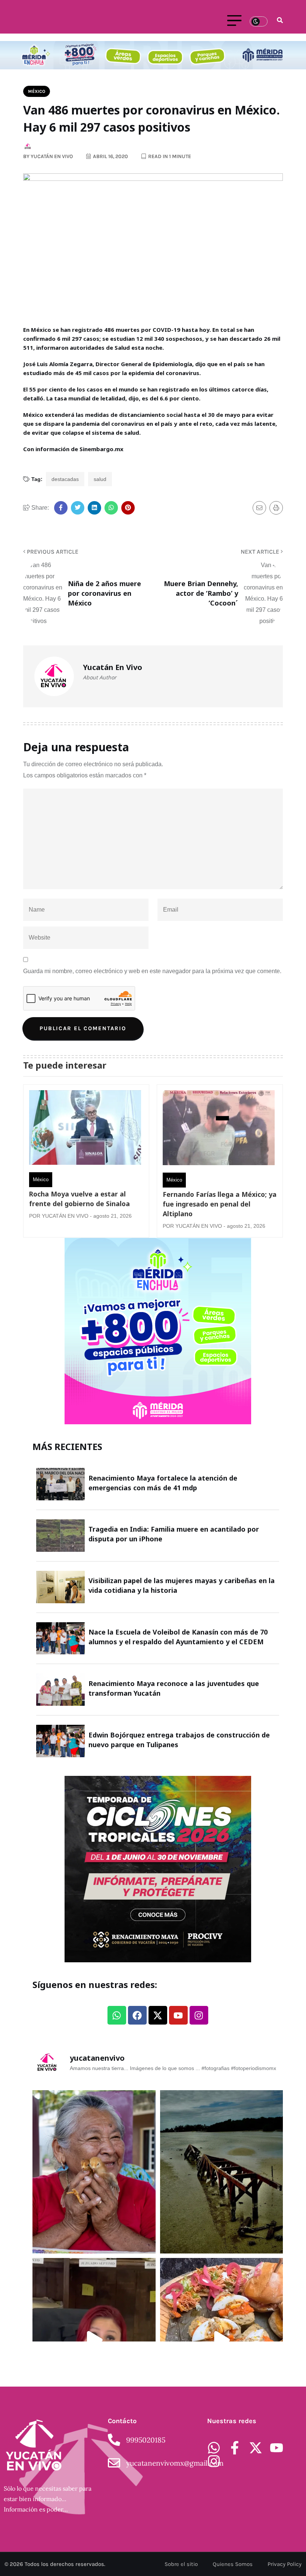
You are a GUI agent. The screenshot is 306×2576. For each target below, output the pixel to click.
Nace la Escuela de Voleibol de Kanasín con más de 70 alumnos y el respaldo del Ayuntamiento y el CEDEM (178, 1637)
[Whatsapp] (117, 2015)
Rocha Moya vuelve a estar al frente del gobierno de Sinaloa (79, 1199)
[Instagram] (199, 2015)
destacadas (65, 479)
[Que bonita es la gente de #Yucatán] (94, 2172)
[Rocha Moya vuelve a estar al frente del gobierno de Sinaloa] (85, 1129)
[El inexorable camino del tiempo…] (222, 2172)
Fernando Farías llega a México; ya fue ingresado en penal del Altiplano (220, 1204)
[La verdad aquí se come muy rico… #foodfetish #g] (222, 2340)
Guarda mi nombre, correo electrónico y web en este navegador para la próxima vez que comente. (152, 971)
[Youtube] (178, 2015)
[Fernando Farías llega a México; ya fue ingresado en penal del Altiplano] (219, 1130)
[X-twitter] (158, 2015)
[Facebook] (137, 2015)
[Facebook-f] (235, 2448)
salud (100, 479)
